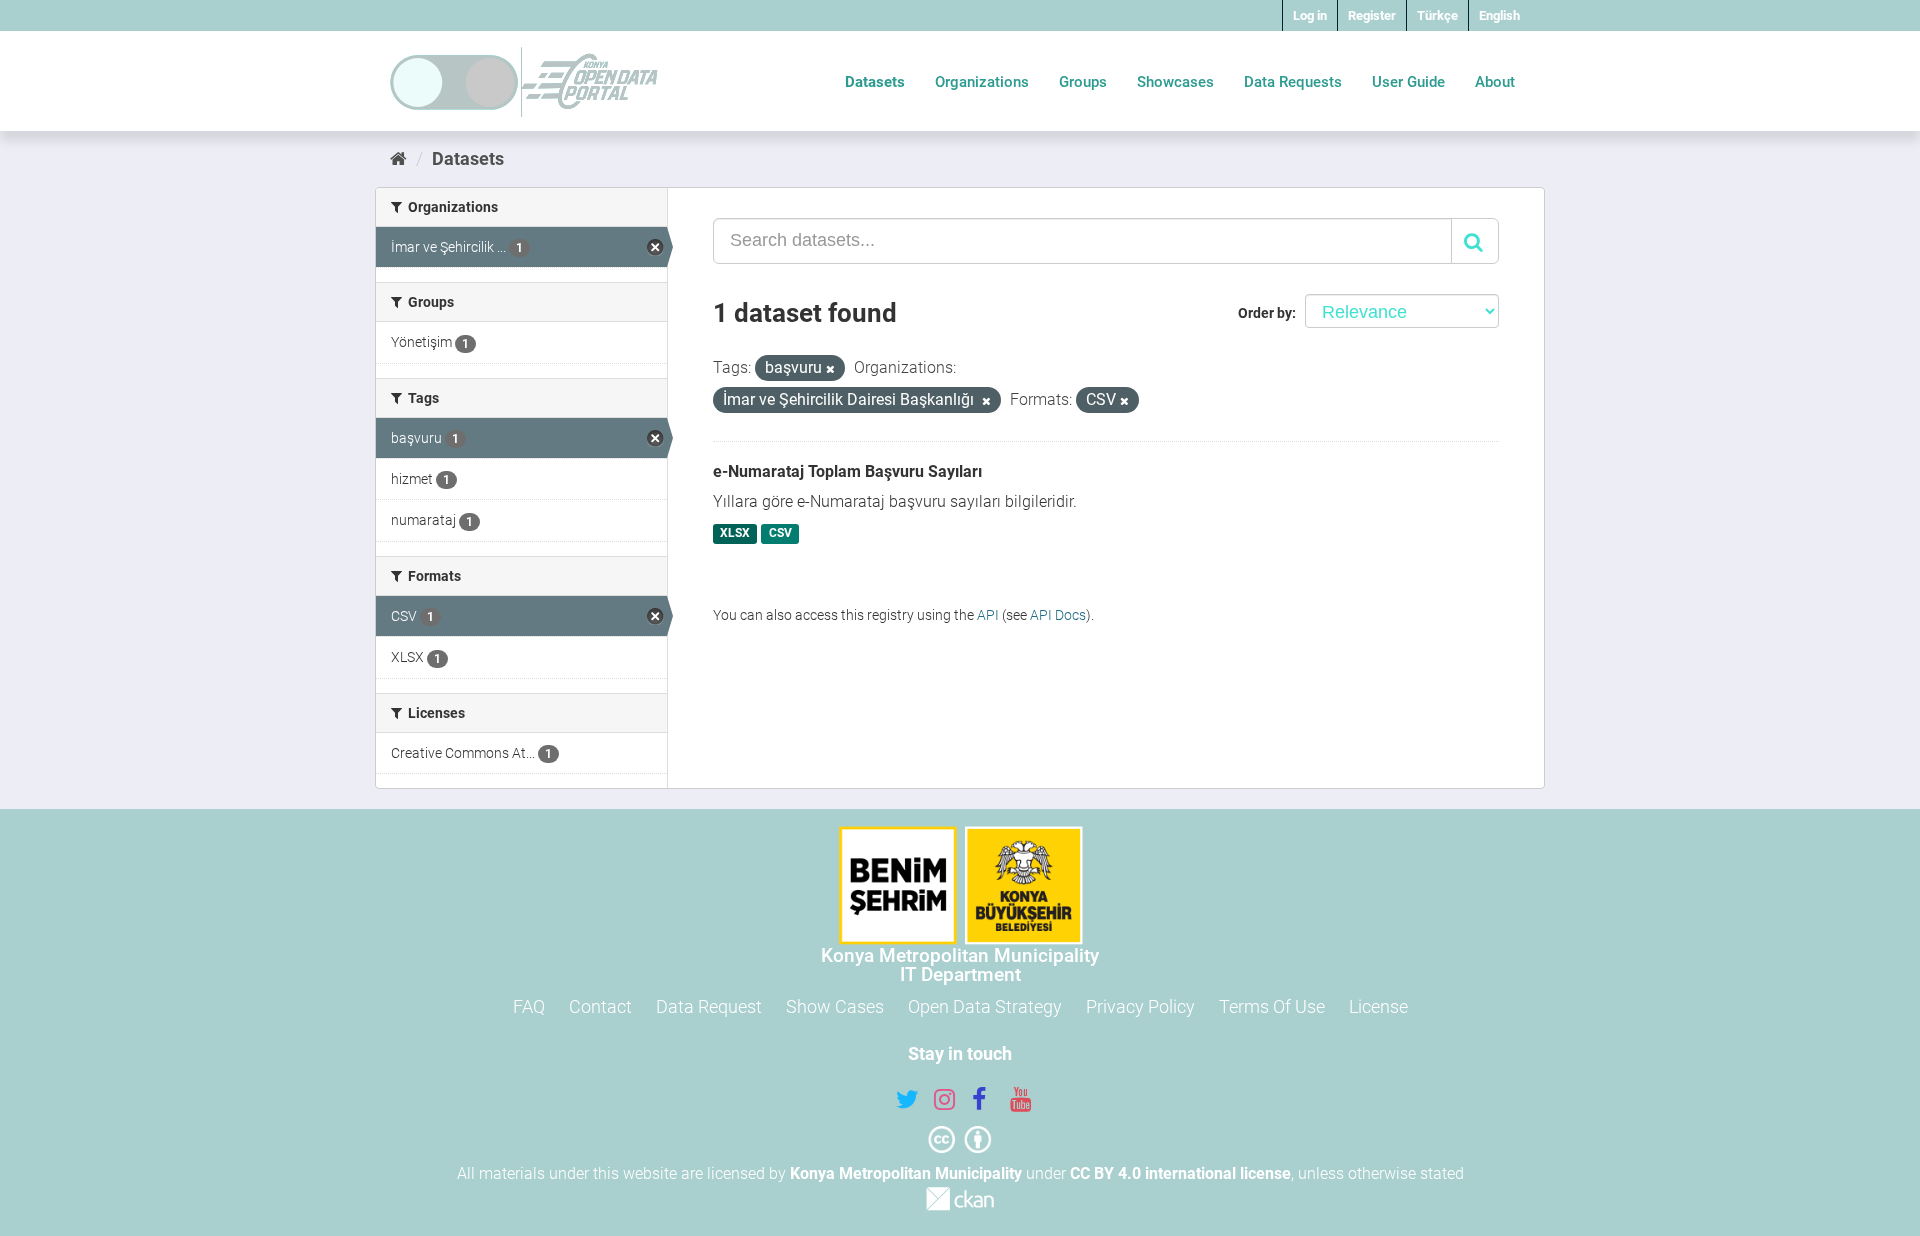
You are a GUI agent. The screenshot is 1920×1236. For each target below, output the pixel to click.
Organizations (982, 82)
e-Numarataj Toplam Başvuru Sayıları (847, 471)
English (1499, 15)
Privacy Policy (1140, 1006)
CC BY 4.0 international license (1180, 1173)
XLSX (735, 534)
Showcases (1175, 82)
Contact (600, 1006)
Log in (1310, 15)
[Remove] (830, 369)
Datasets (875, 82)
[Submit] (1475, 241)
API (988, 615)
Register (1372, 15)
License (1378, 1006)
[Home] (398, 158)
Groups (1083, 82)
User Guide (1408, 82)
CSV (780, 534)
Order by (1265, 313)
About (1495, 82)
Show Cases (835, 1006)
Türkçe (1437, 15)
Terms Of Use (1272, 1006)
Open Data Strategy (985, 1006)
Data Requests (1293, 82)
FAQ (529, 1006)
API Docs (1058, 615)
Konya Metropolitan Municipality (906, 1173)
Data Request (709, 1006)
